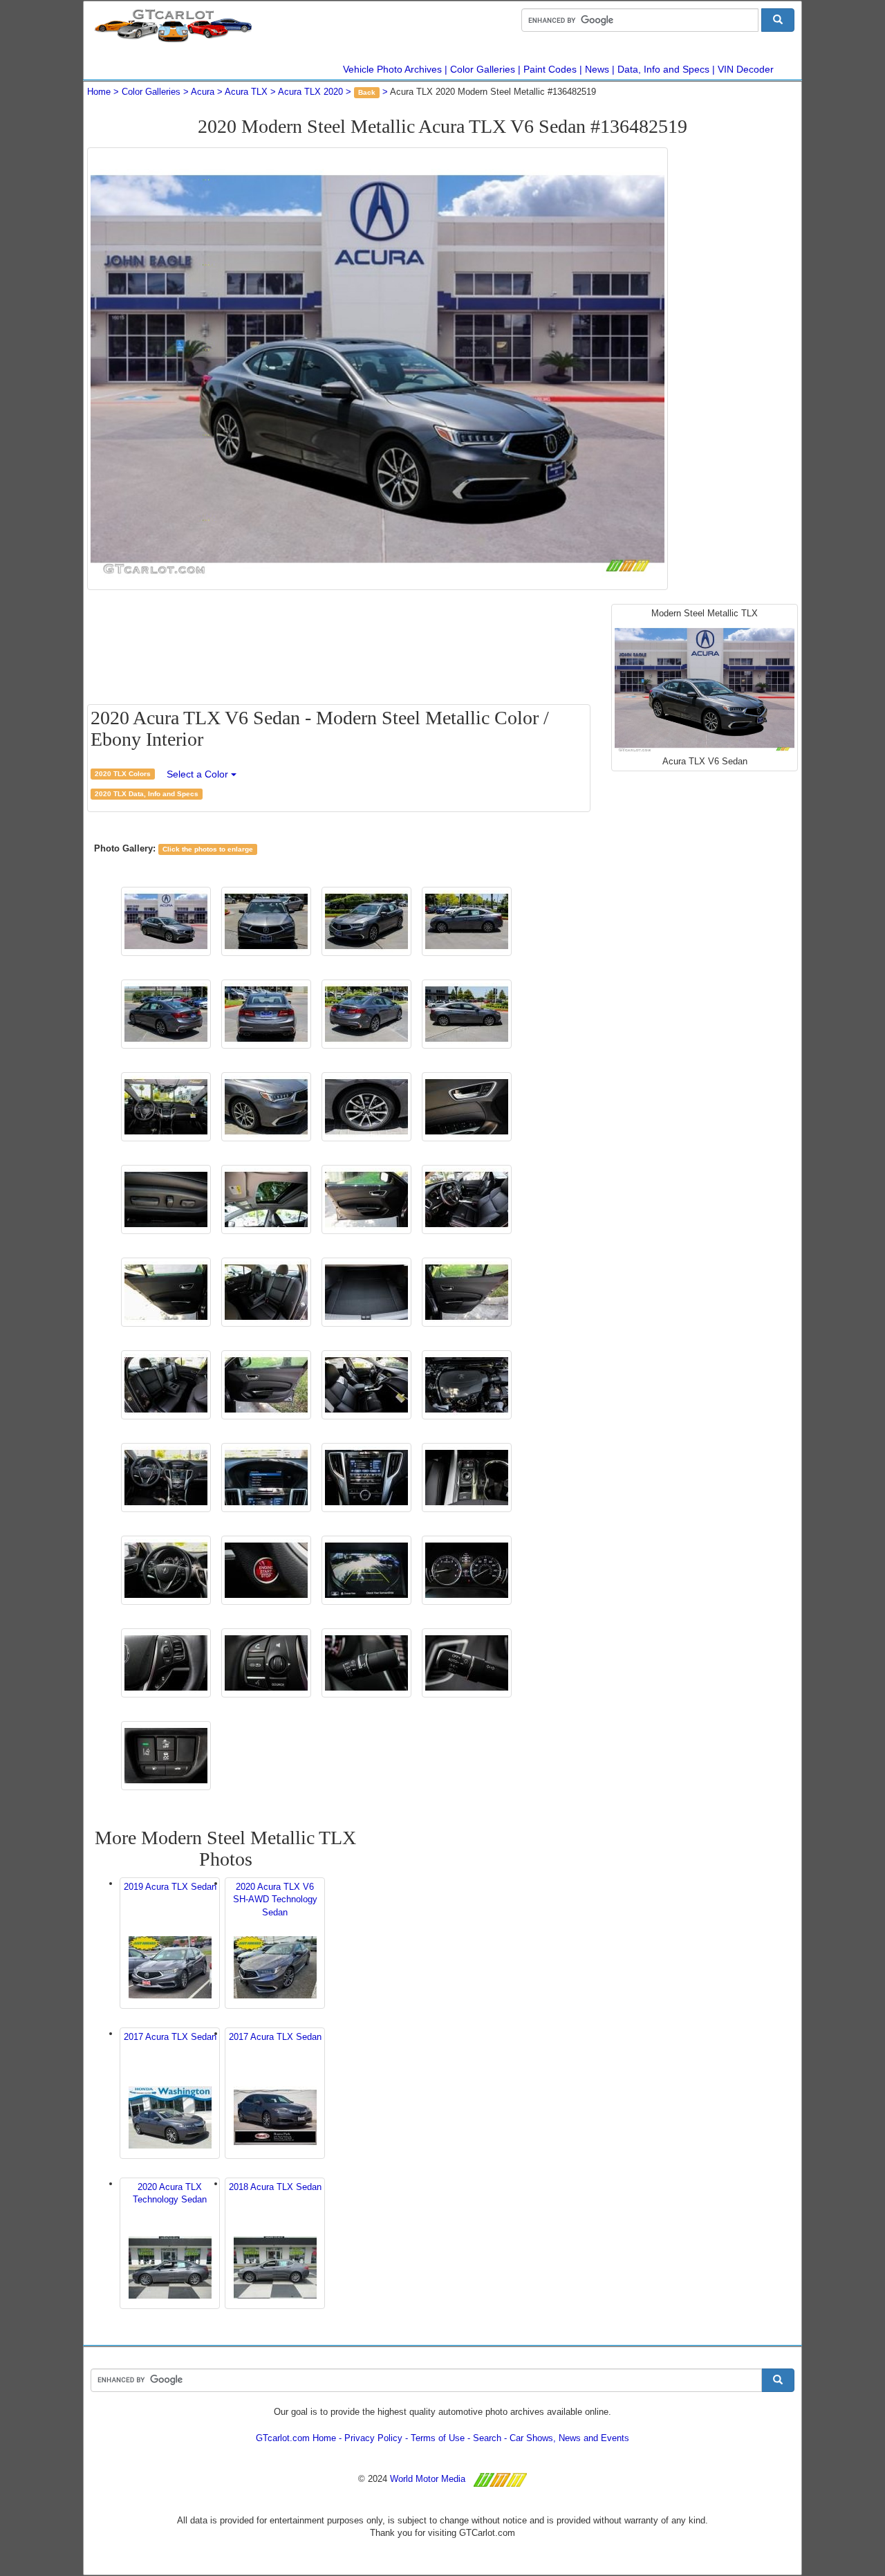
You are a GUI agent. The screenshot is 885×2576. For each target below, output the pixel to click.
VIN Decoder (746, 69)
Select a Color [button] (199, 774)
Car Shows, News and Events (569, 2438)
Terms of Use (438, 2438)
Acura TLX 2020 (310, 92)
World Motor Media (428, 2479)
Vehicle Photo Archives (392, 69)
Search (487, 2438)
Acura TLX (246, 92)
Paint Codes (550, 69)
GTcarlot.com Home (296, 2438)
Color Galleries (483, 69)
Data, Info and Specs (663, 69)
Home (99, 92)
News (597, 69)
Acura (203, 92)
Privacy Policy (373, 2438)
